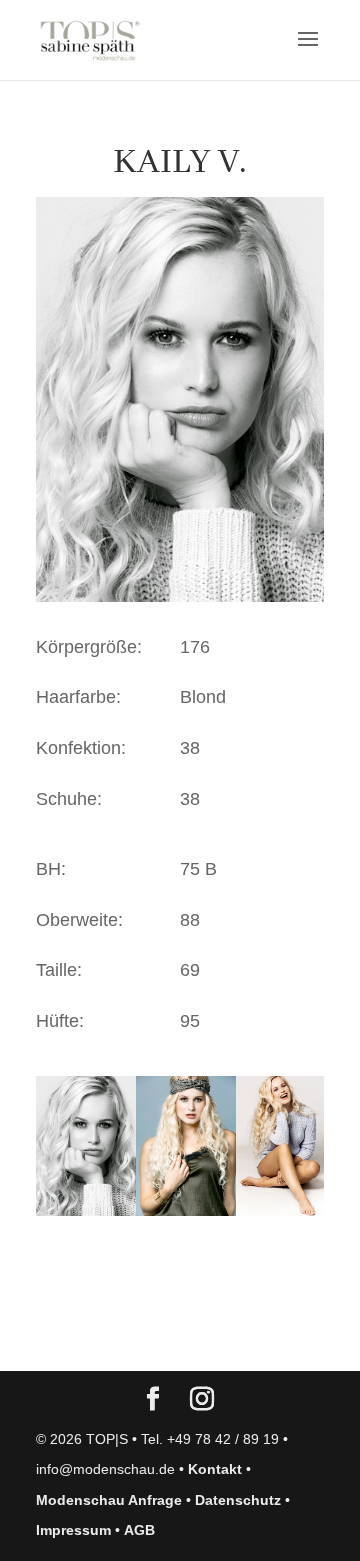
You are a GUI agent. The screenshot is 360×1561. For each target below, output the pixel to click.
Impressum (73, 1530)
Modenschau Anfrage (109, 1500)
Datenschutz (238, 1500)
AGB (139, 1530)
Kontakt (215, 1469)
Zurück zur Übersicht (150, 1336)
